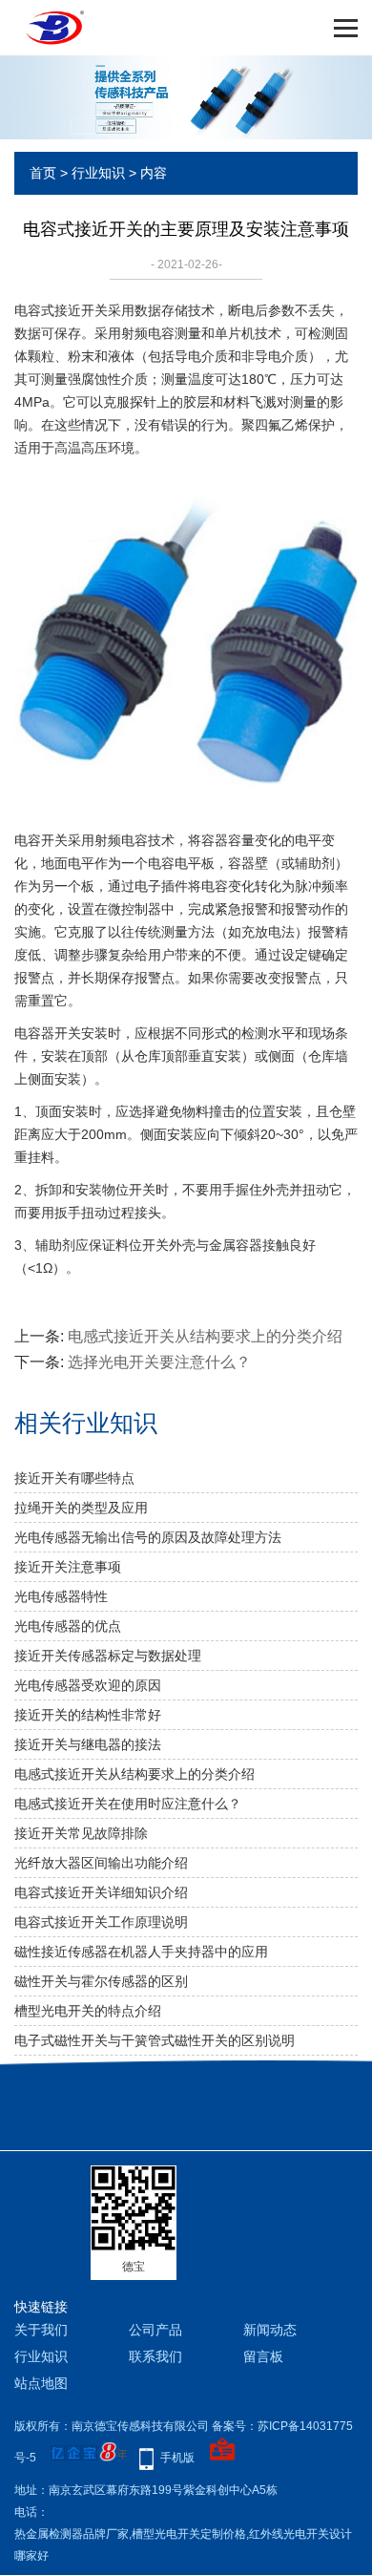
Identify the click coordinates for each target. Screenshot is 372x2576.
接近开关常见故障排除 (81, 1833)
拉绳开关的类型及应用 (81, 1508)
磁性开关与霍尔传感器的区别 (101, 1981)
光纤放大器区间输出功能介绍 (101, 1863)
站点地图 (41, 2383)
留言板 (263, 2356)
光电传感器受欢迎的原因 (88, 1685)
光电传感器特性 (61, 1596)
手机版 (177, 2458)
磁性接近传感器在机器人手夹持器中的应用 (141, 1952)
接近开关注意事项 (68, 1567)
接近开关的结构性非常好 (88, 1715)
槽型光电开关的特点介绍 (88, 2011)
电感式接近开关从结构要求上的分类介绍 (205, 1336)
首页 (43, 173)
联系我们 (155, 2356)
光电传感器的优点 (68, 1626)
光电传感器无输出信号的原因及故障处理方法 (148, 1537)
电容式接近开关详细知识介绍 (101, 1892)
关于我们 (41, 2330)
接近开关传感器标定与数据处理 (108, 1656)
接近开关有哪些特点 (74, 1478)
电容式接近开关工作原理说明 (101, 1922)
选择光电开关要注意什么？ (159, 1362)
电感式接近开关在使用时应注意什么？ (128, 1804)
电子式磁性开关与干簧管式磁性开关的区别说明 (155, 2040)
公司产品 (155, 2330)
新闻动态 (270, 2330)
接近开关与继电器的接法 (88, 1744)
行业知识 (98, 173)
